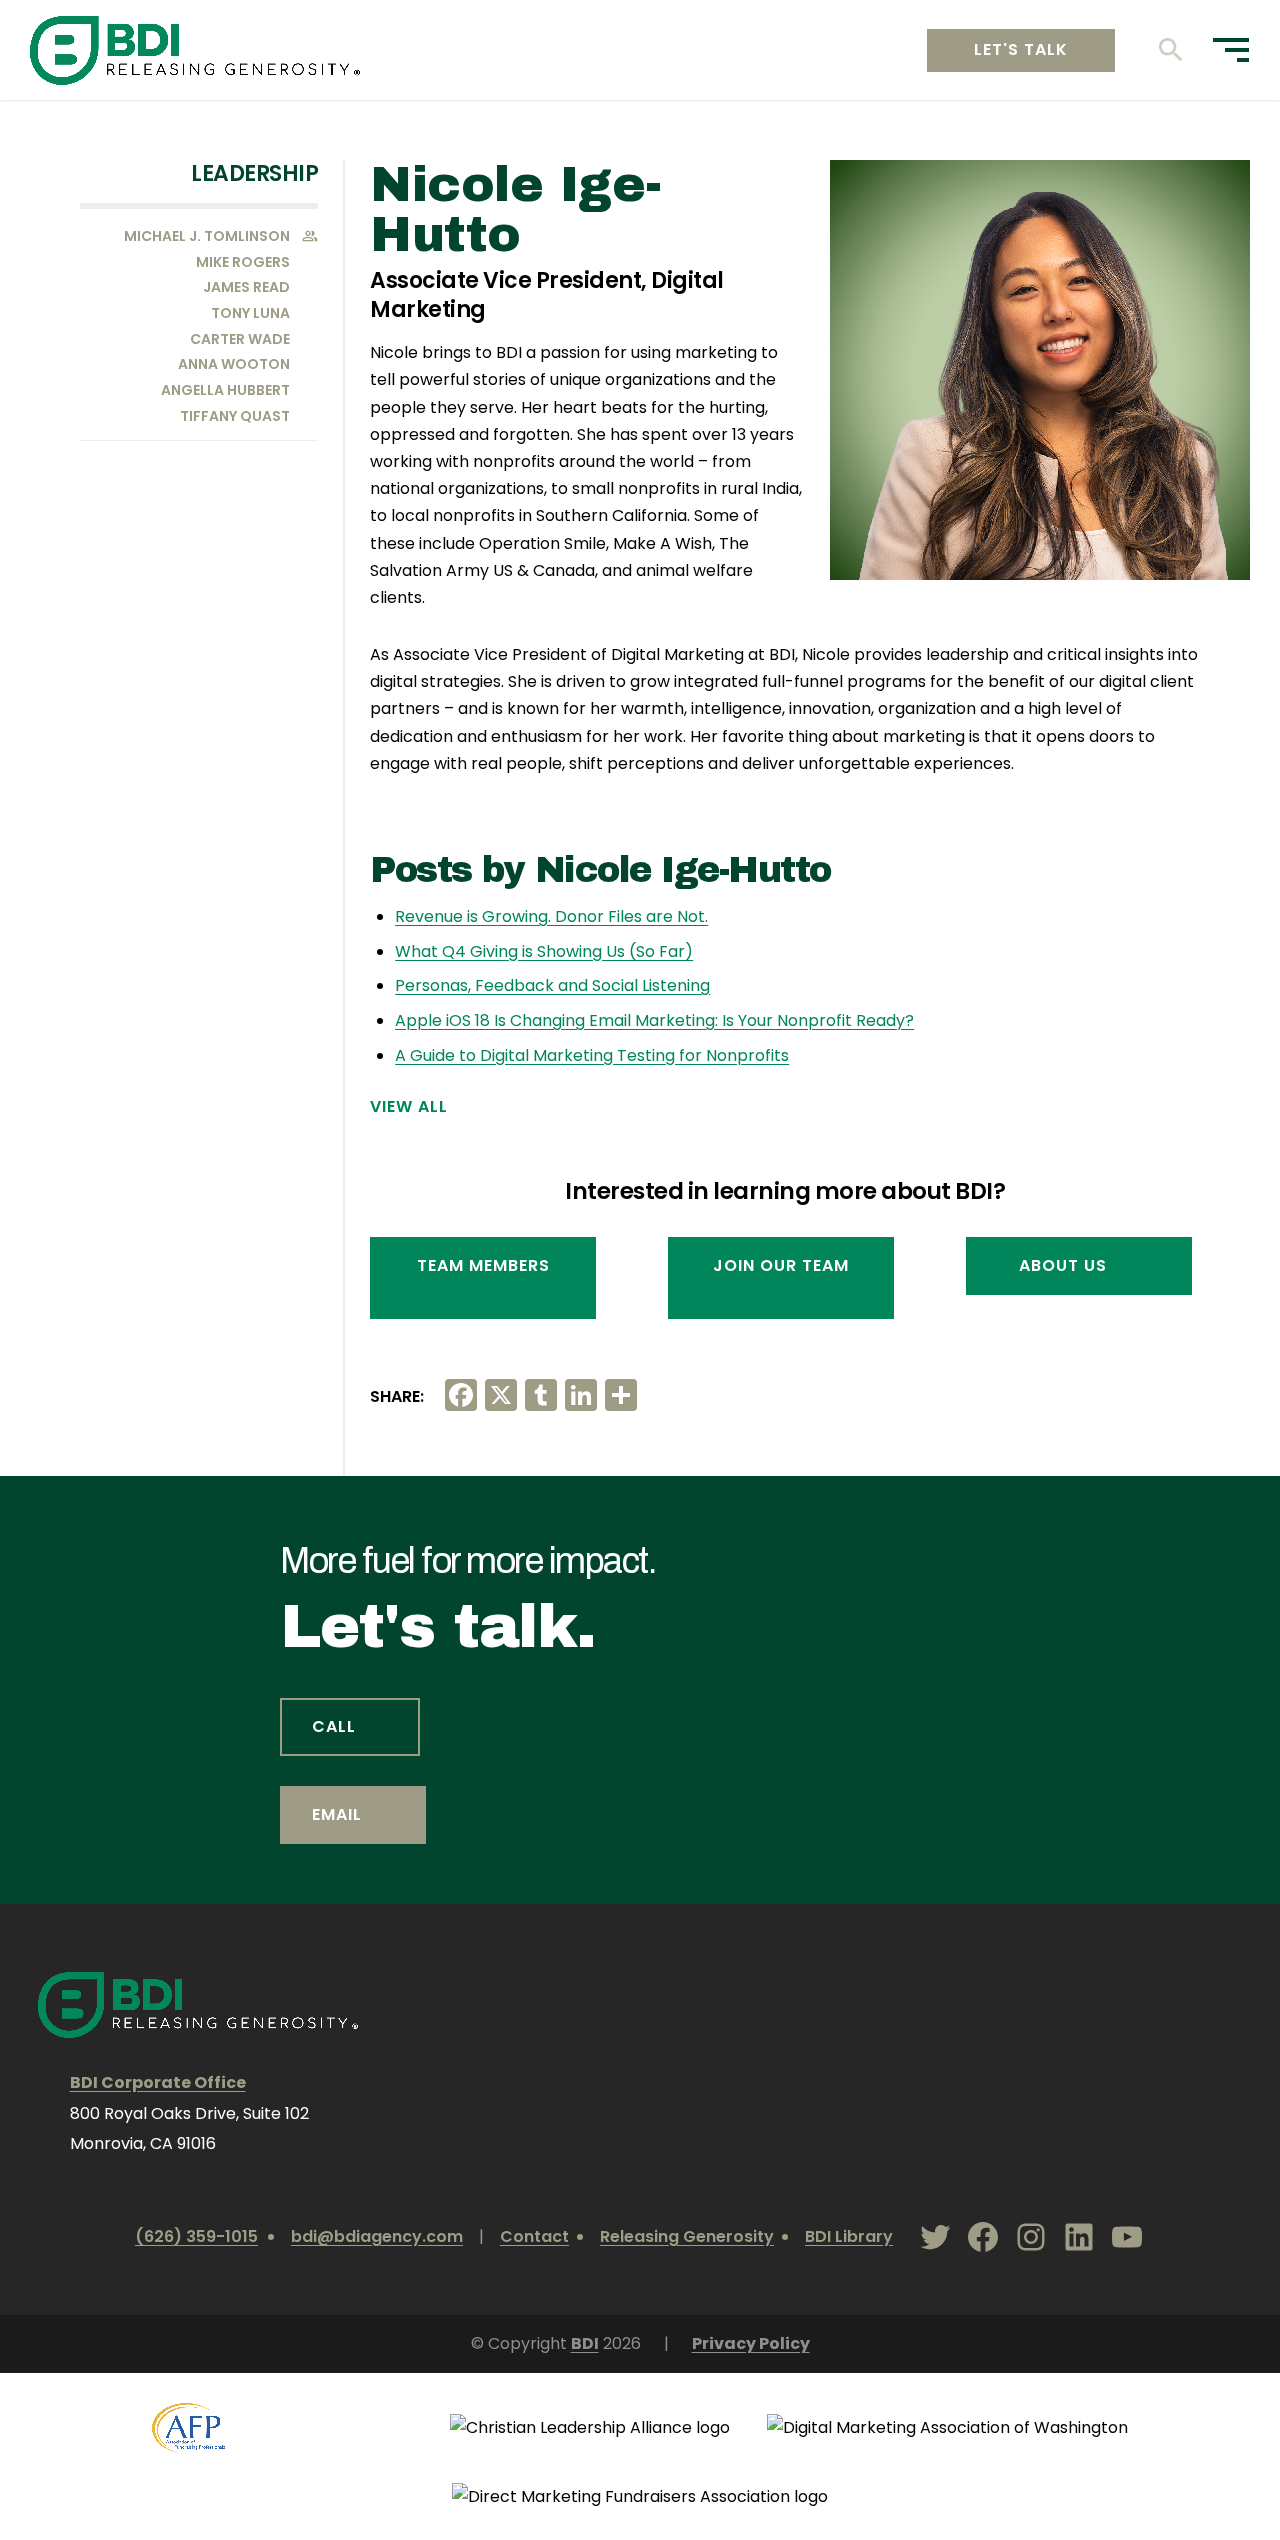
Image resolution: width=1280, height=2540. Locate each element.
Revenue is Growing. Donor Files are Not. (551, 916)
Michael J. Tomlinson (207, 236)
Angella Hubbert (225, 390)
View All (409, 1107)
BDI (585, 2343)
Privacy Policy (751, 2343)
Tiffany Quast (235, 416)
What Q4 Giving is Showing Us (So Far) (544, 951)
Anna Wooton (234, 364)
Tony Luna (250, 313)
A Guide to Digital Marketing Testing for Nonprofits (592, 1055)
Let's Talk (1021, 49)
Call (334, 1726)
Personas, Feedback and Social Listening (552, 985)
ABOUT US (1063, 1265)
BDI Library (849, 2236)
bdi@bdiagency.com (377, 2236)
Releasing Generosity (687, 2236)
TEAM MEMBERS (483, 1265)
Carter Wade (240, 339)
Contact (534, 2236)
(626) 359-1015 (196, 2236)
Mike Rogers (243, 262)
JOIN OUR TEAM (781, 1265)
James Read (246, 287)
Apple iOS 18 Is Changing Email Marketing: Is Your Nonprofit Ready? (654, 1020)
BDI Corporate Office (158, 2082)
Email (337, 1814)
